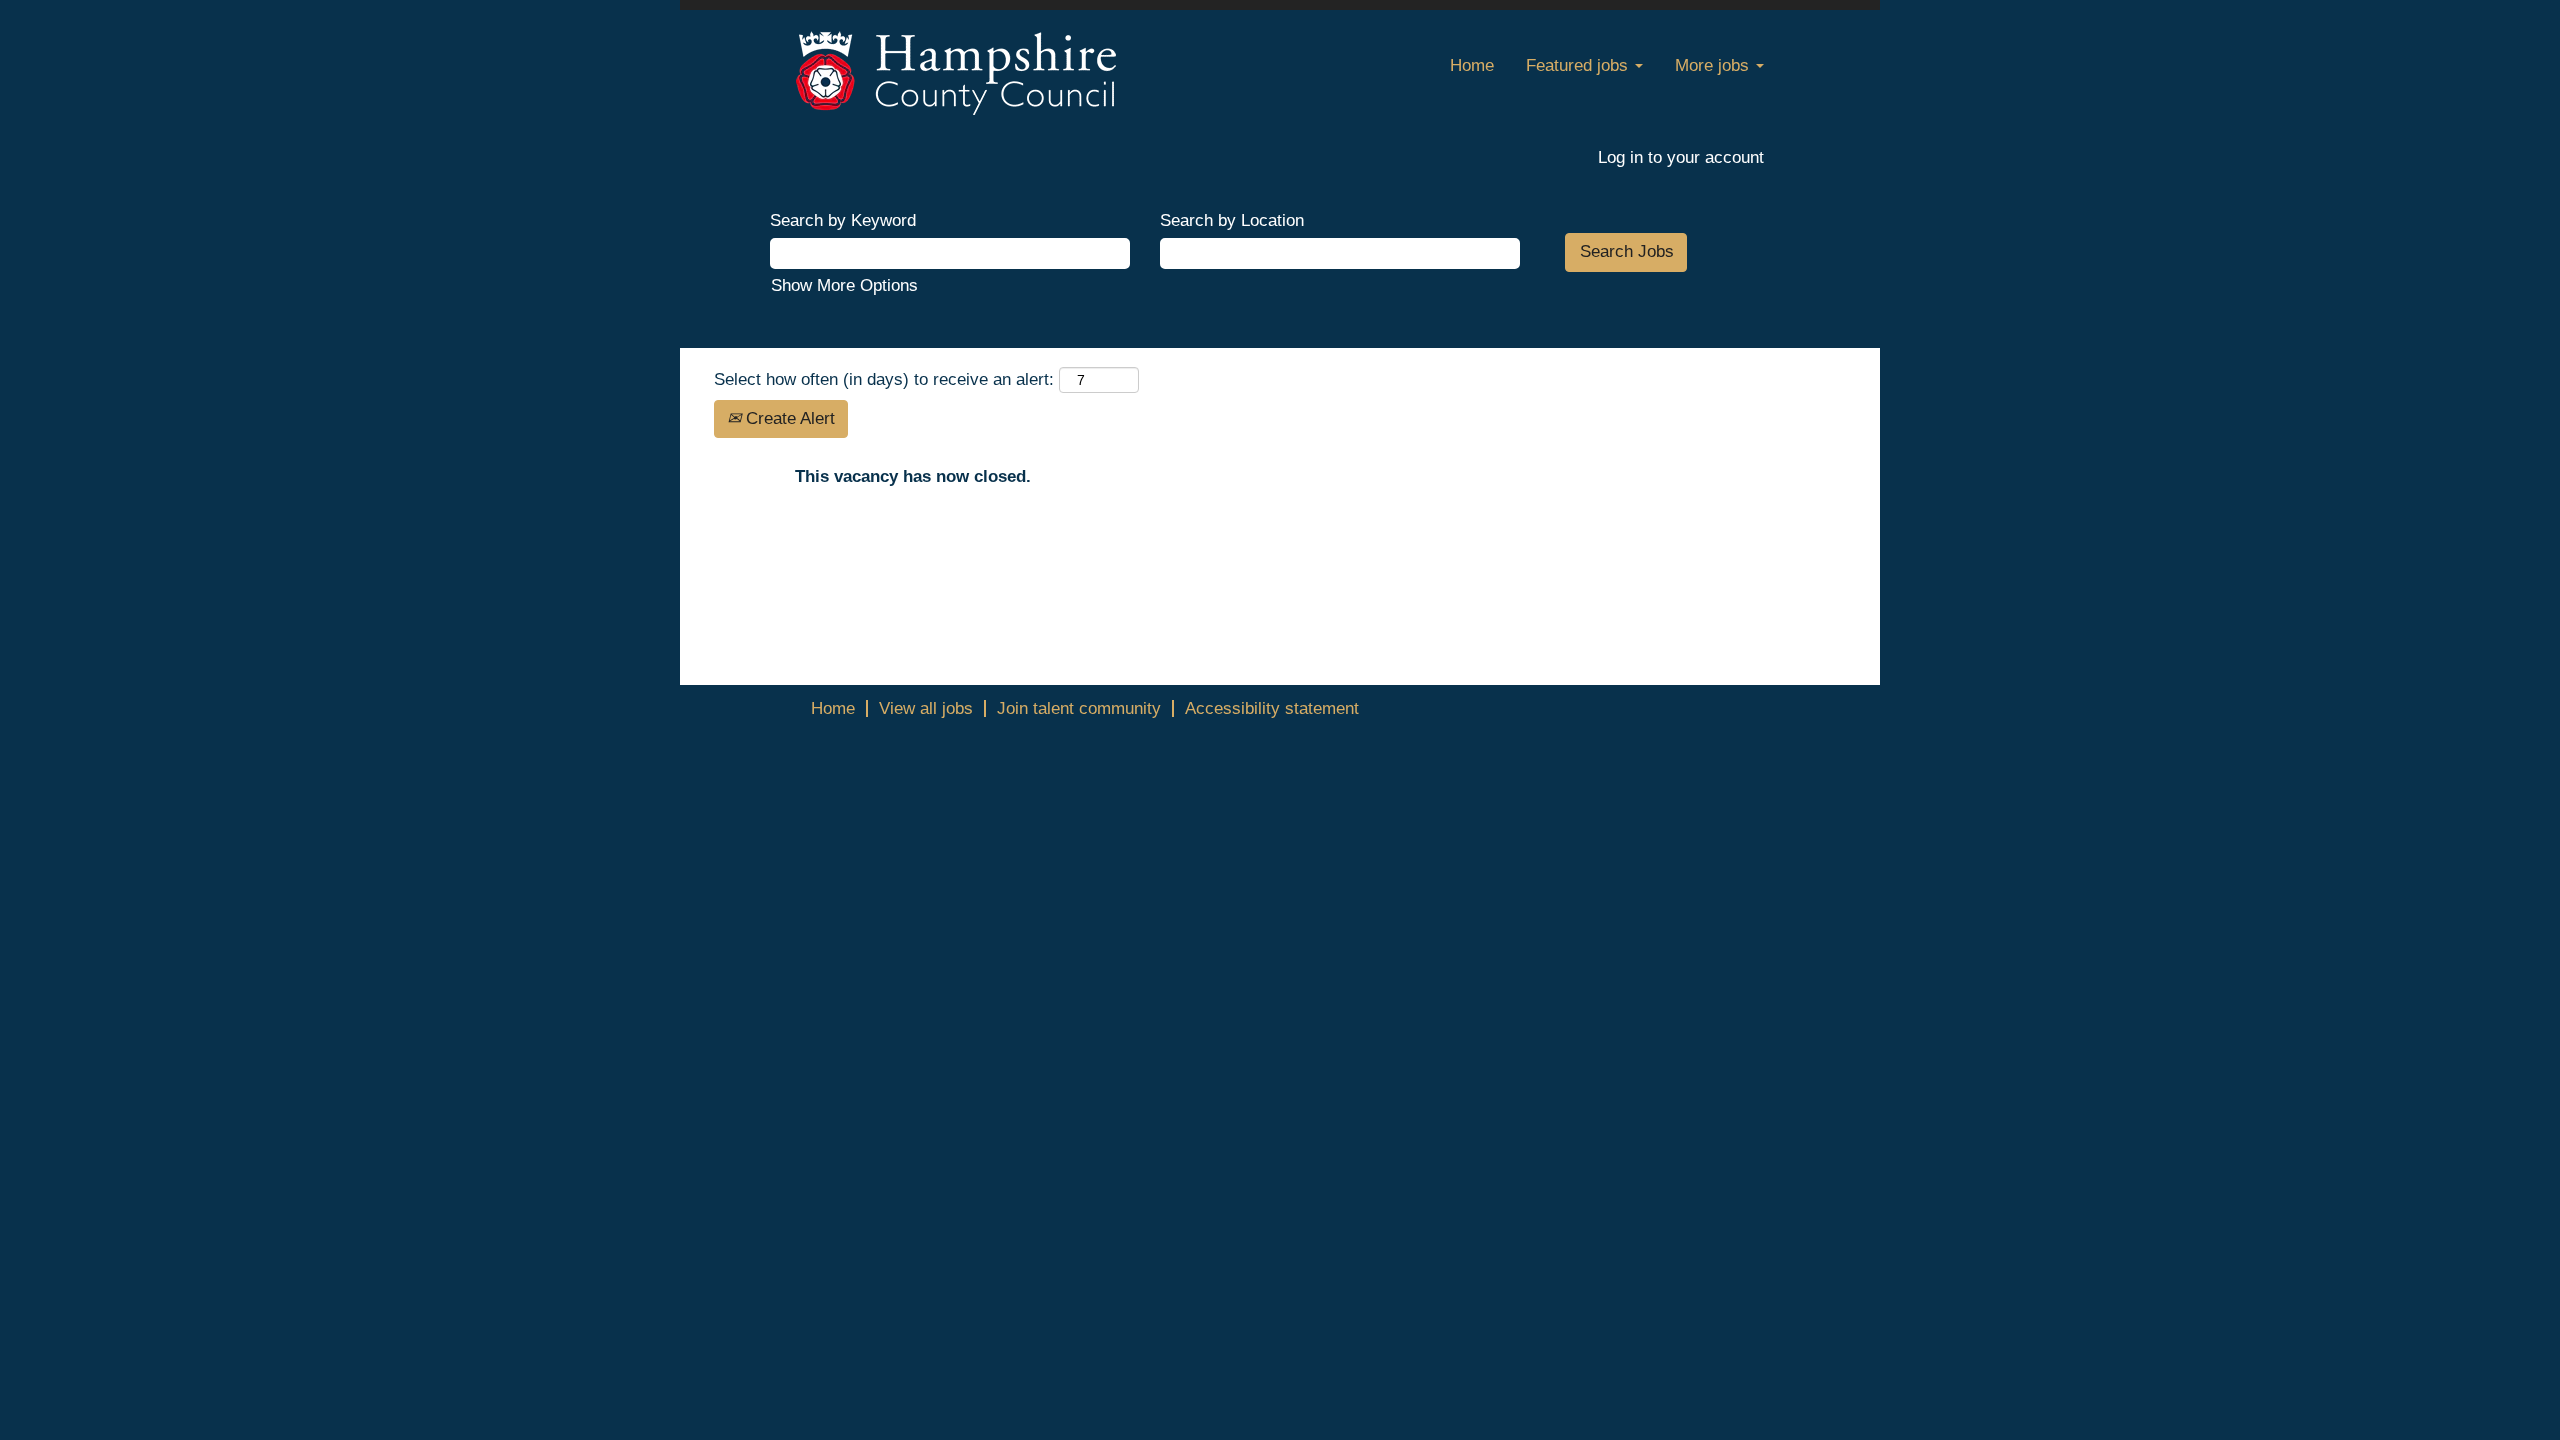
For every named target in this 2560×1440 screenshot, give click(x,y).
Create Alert (788, 418)
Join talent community (1079, 708)
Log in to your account (1681, 157)
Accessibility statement (1272, 708)
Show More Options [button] (844, 285)
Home (1472, 65)
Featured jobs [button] (1579, 65)
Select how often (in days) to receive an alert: (884, 379)
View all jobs (926, 708)
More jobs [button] (1714, 65)
